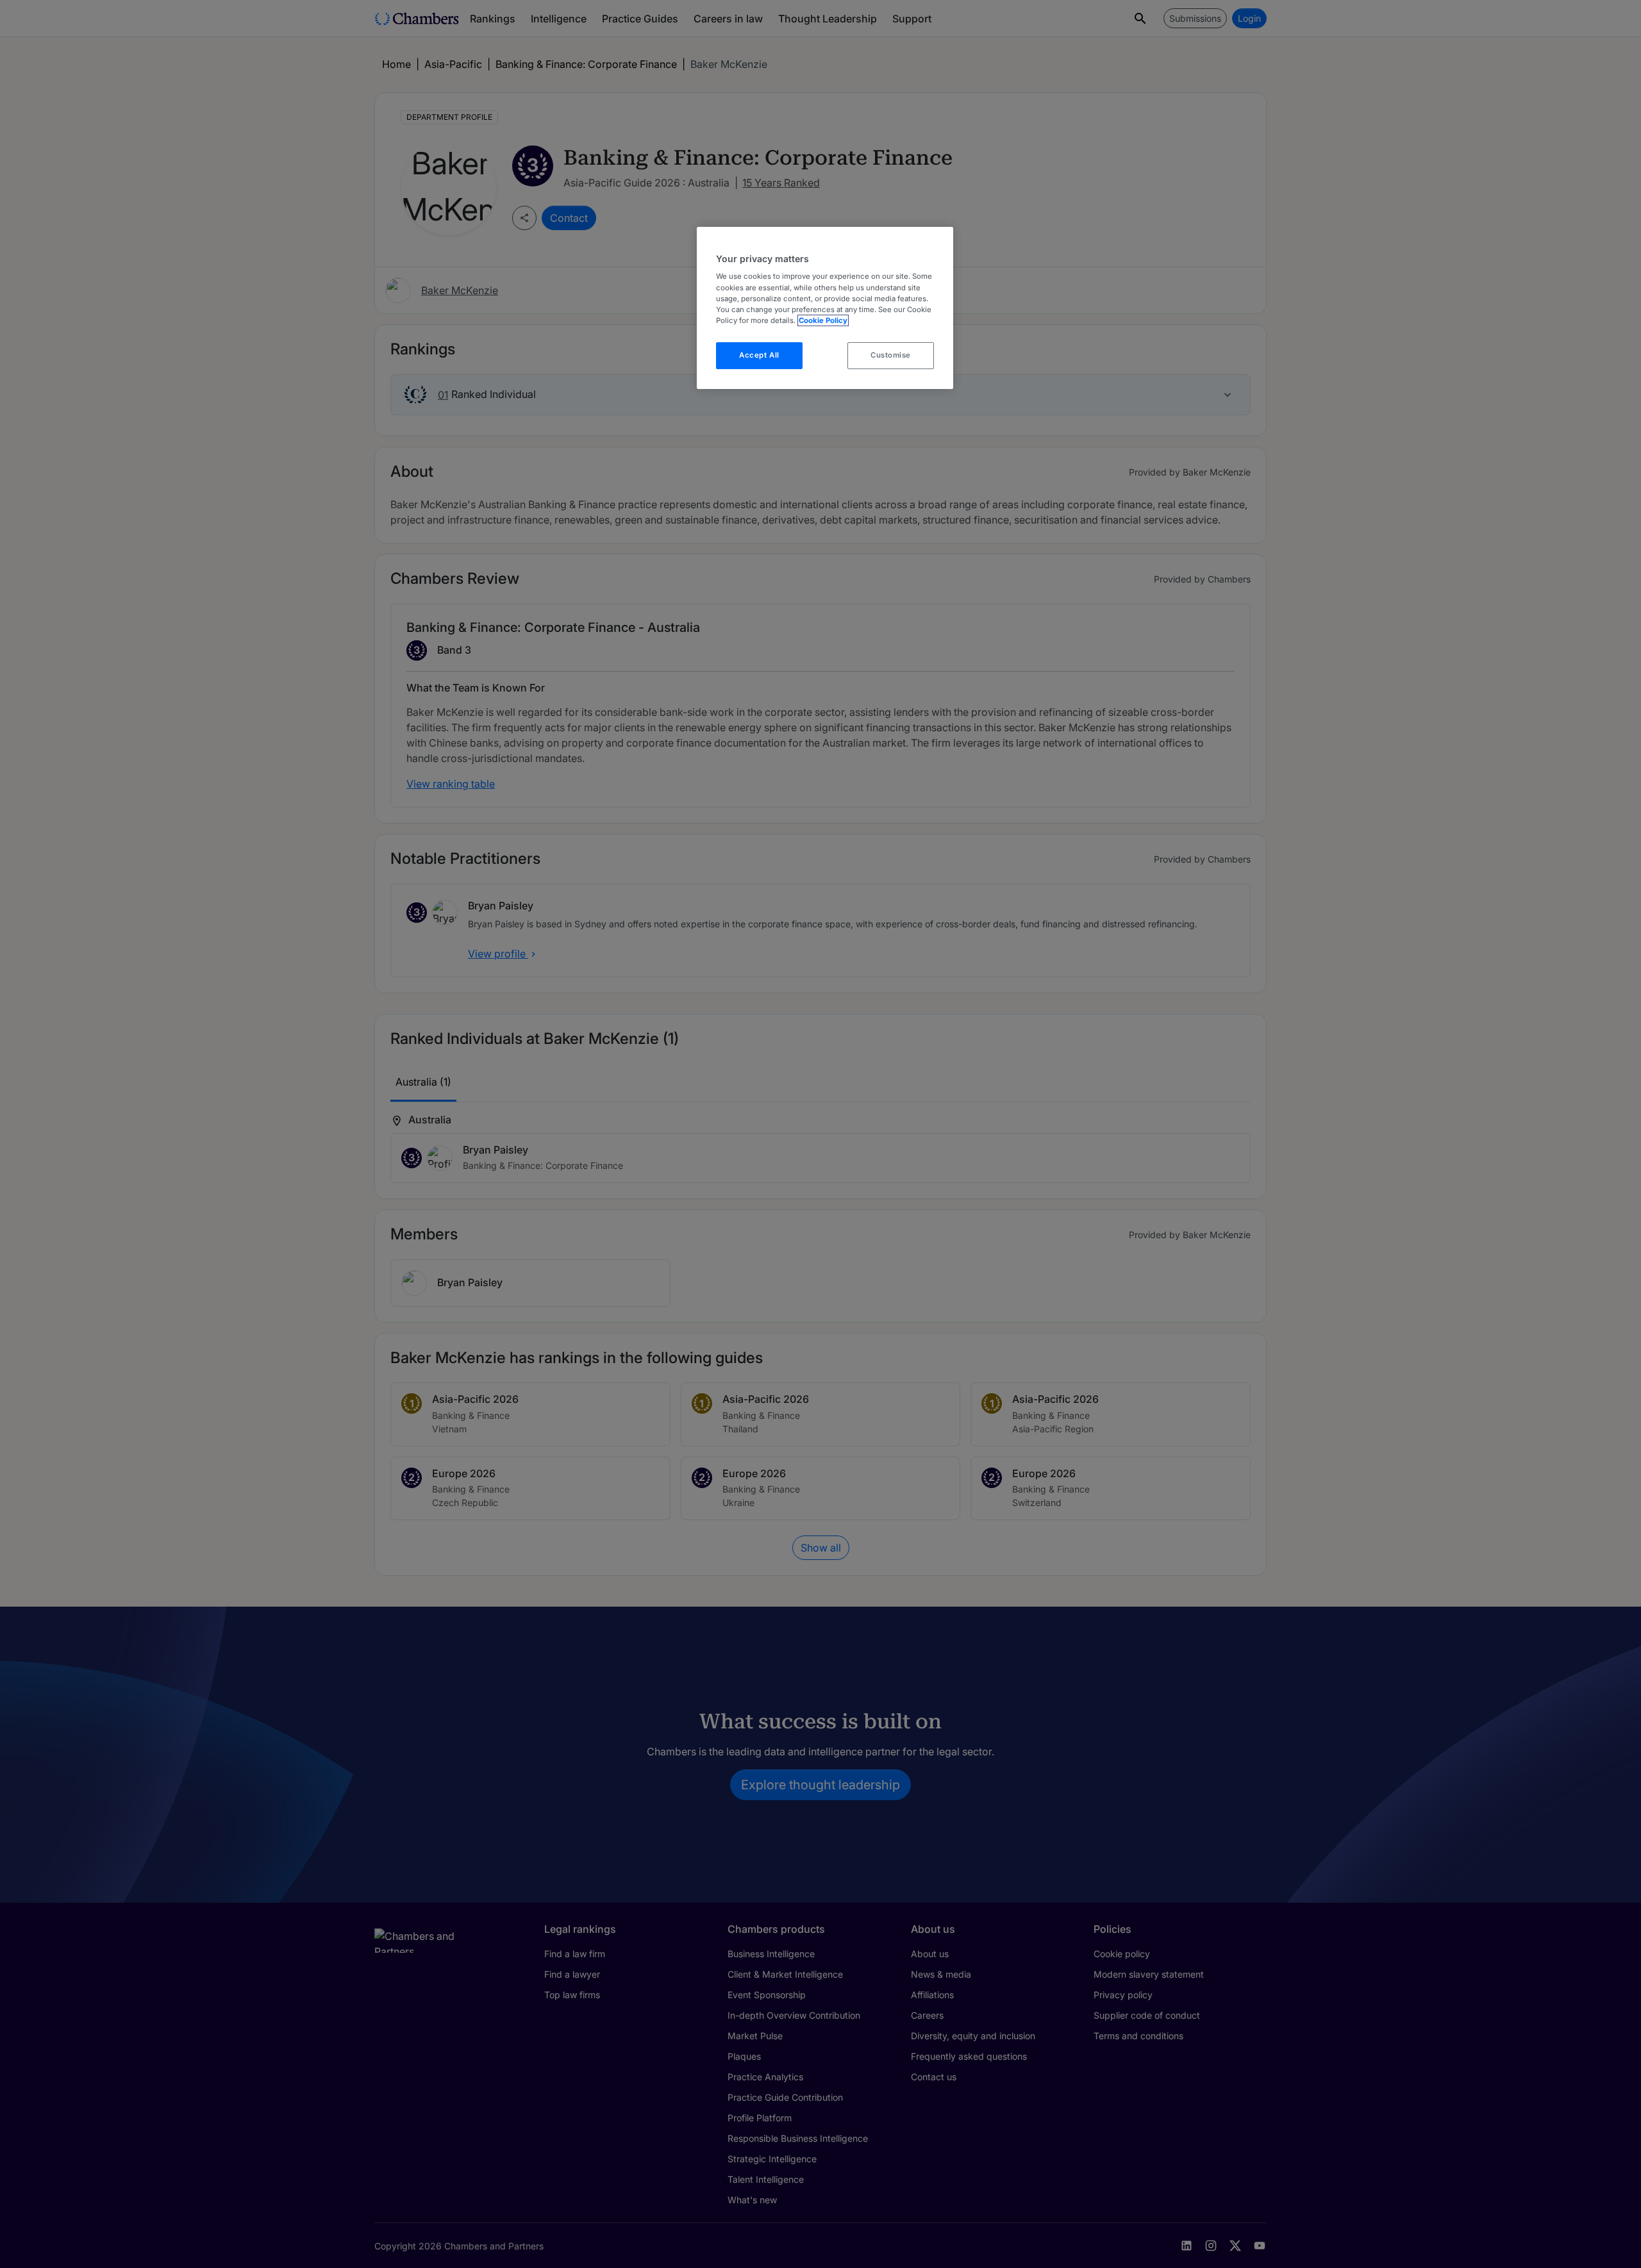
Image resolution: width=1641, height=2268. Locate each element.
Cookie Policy (823, 320)
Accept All (759, 355)
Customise (891, 355)
